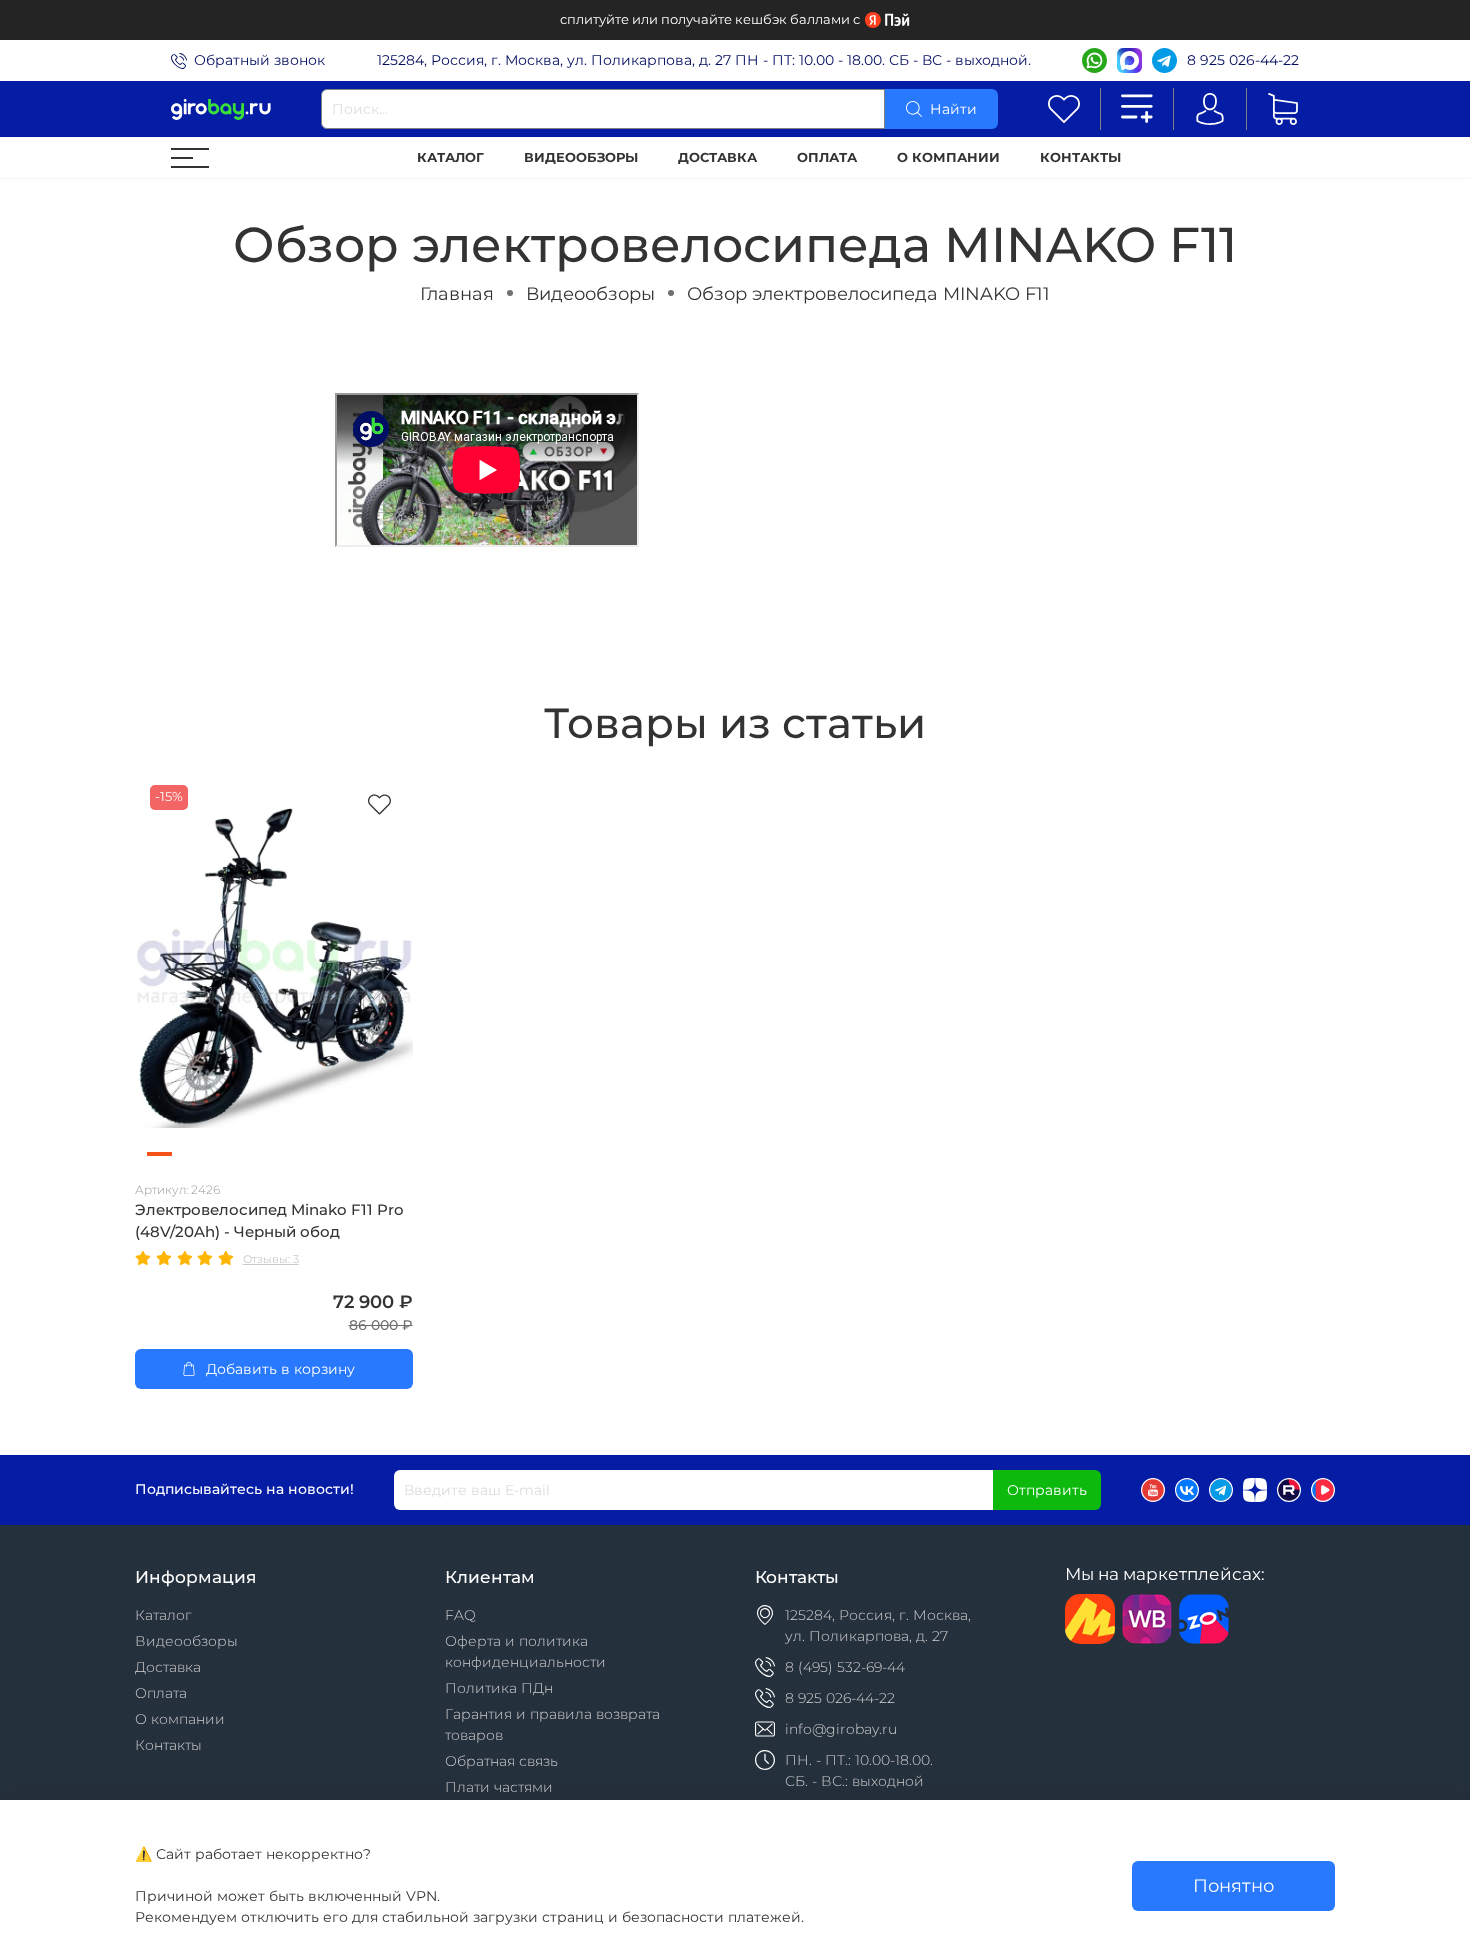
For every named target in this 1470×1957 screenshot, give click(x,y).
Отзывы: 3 (271, 1259)
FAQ (460, 1615)
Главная (457, 293)
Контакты (1080, 157)
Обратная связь (501, 1761)
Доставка (717, 157)
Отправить (1047, 1490)
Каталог (450, 157)
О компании (948, 157)
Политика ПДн (499, 1688)
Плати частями (499, 1787)
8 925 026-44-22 (1243, 60)
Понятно (1233, 1885)
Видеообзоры (581, 157)
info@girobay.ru (841, 1729)
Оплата (827, 157)
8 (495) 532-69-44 (845, 1667)
